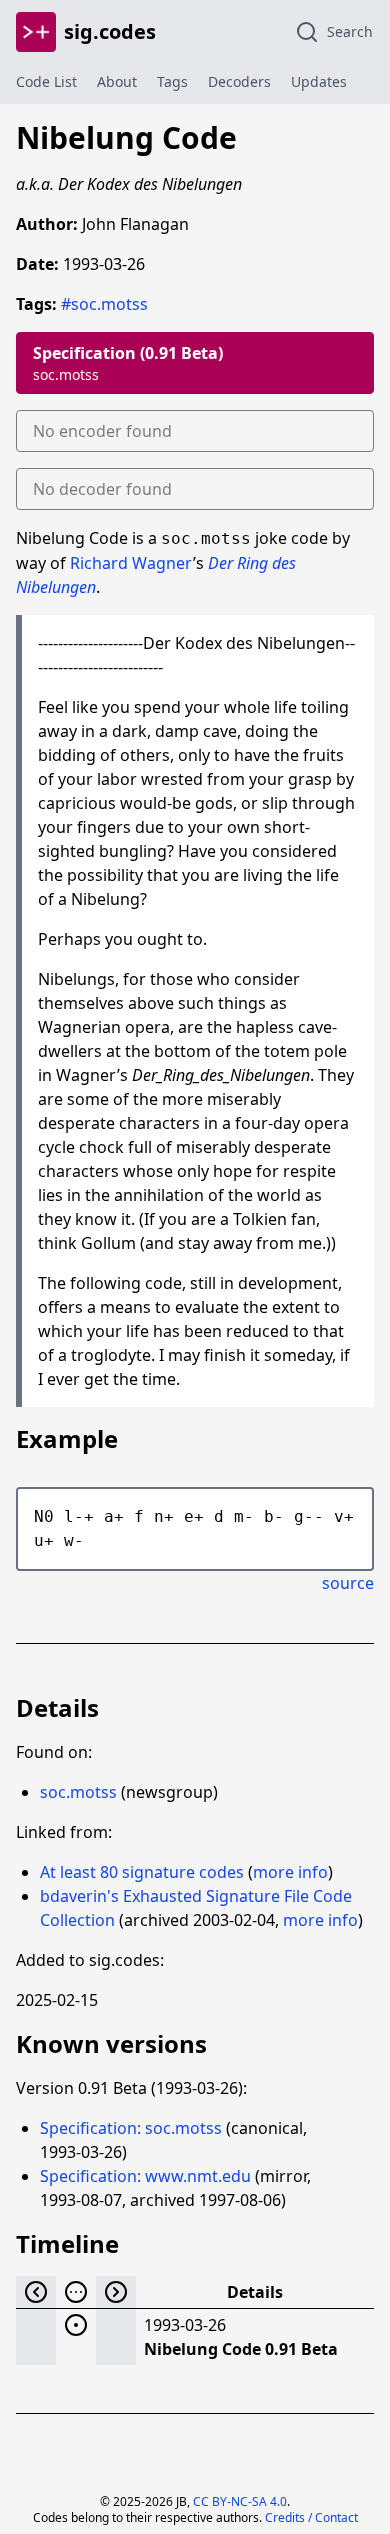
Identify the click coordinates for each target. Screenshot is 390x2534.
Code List (46, 81)
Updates (319, 81)
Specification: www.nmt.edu (145, 2176)
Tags (172, 81)
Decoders (239, 81)
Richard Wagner (131, 563)
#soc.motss (104, 304)
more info (290, 1872)
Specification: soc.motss (131, 2128)
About (117, 81)
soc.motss (78, 1792)
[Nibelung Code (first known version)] (76, 2325)
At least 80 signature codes (142, 1872)
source (348, 1583)
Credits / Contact (311, 2517)
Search (350, 31)
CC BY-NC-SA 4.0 (240, 2501)
